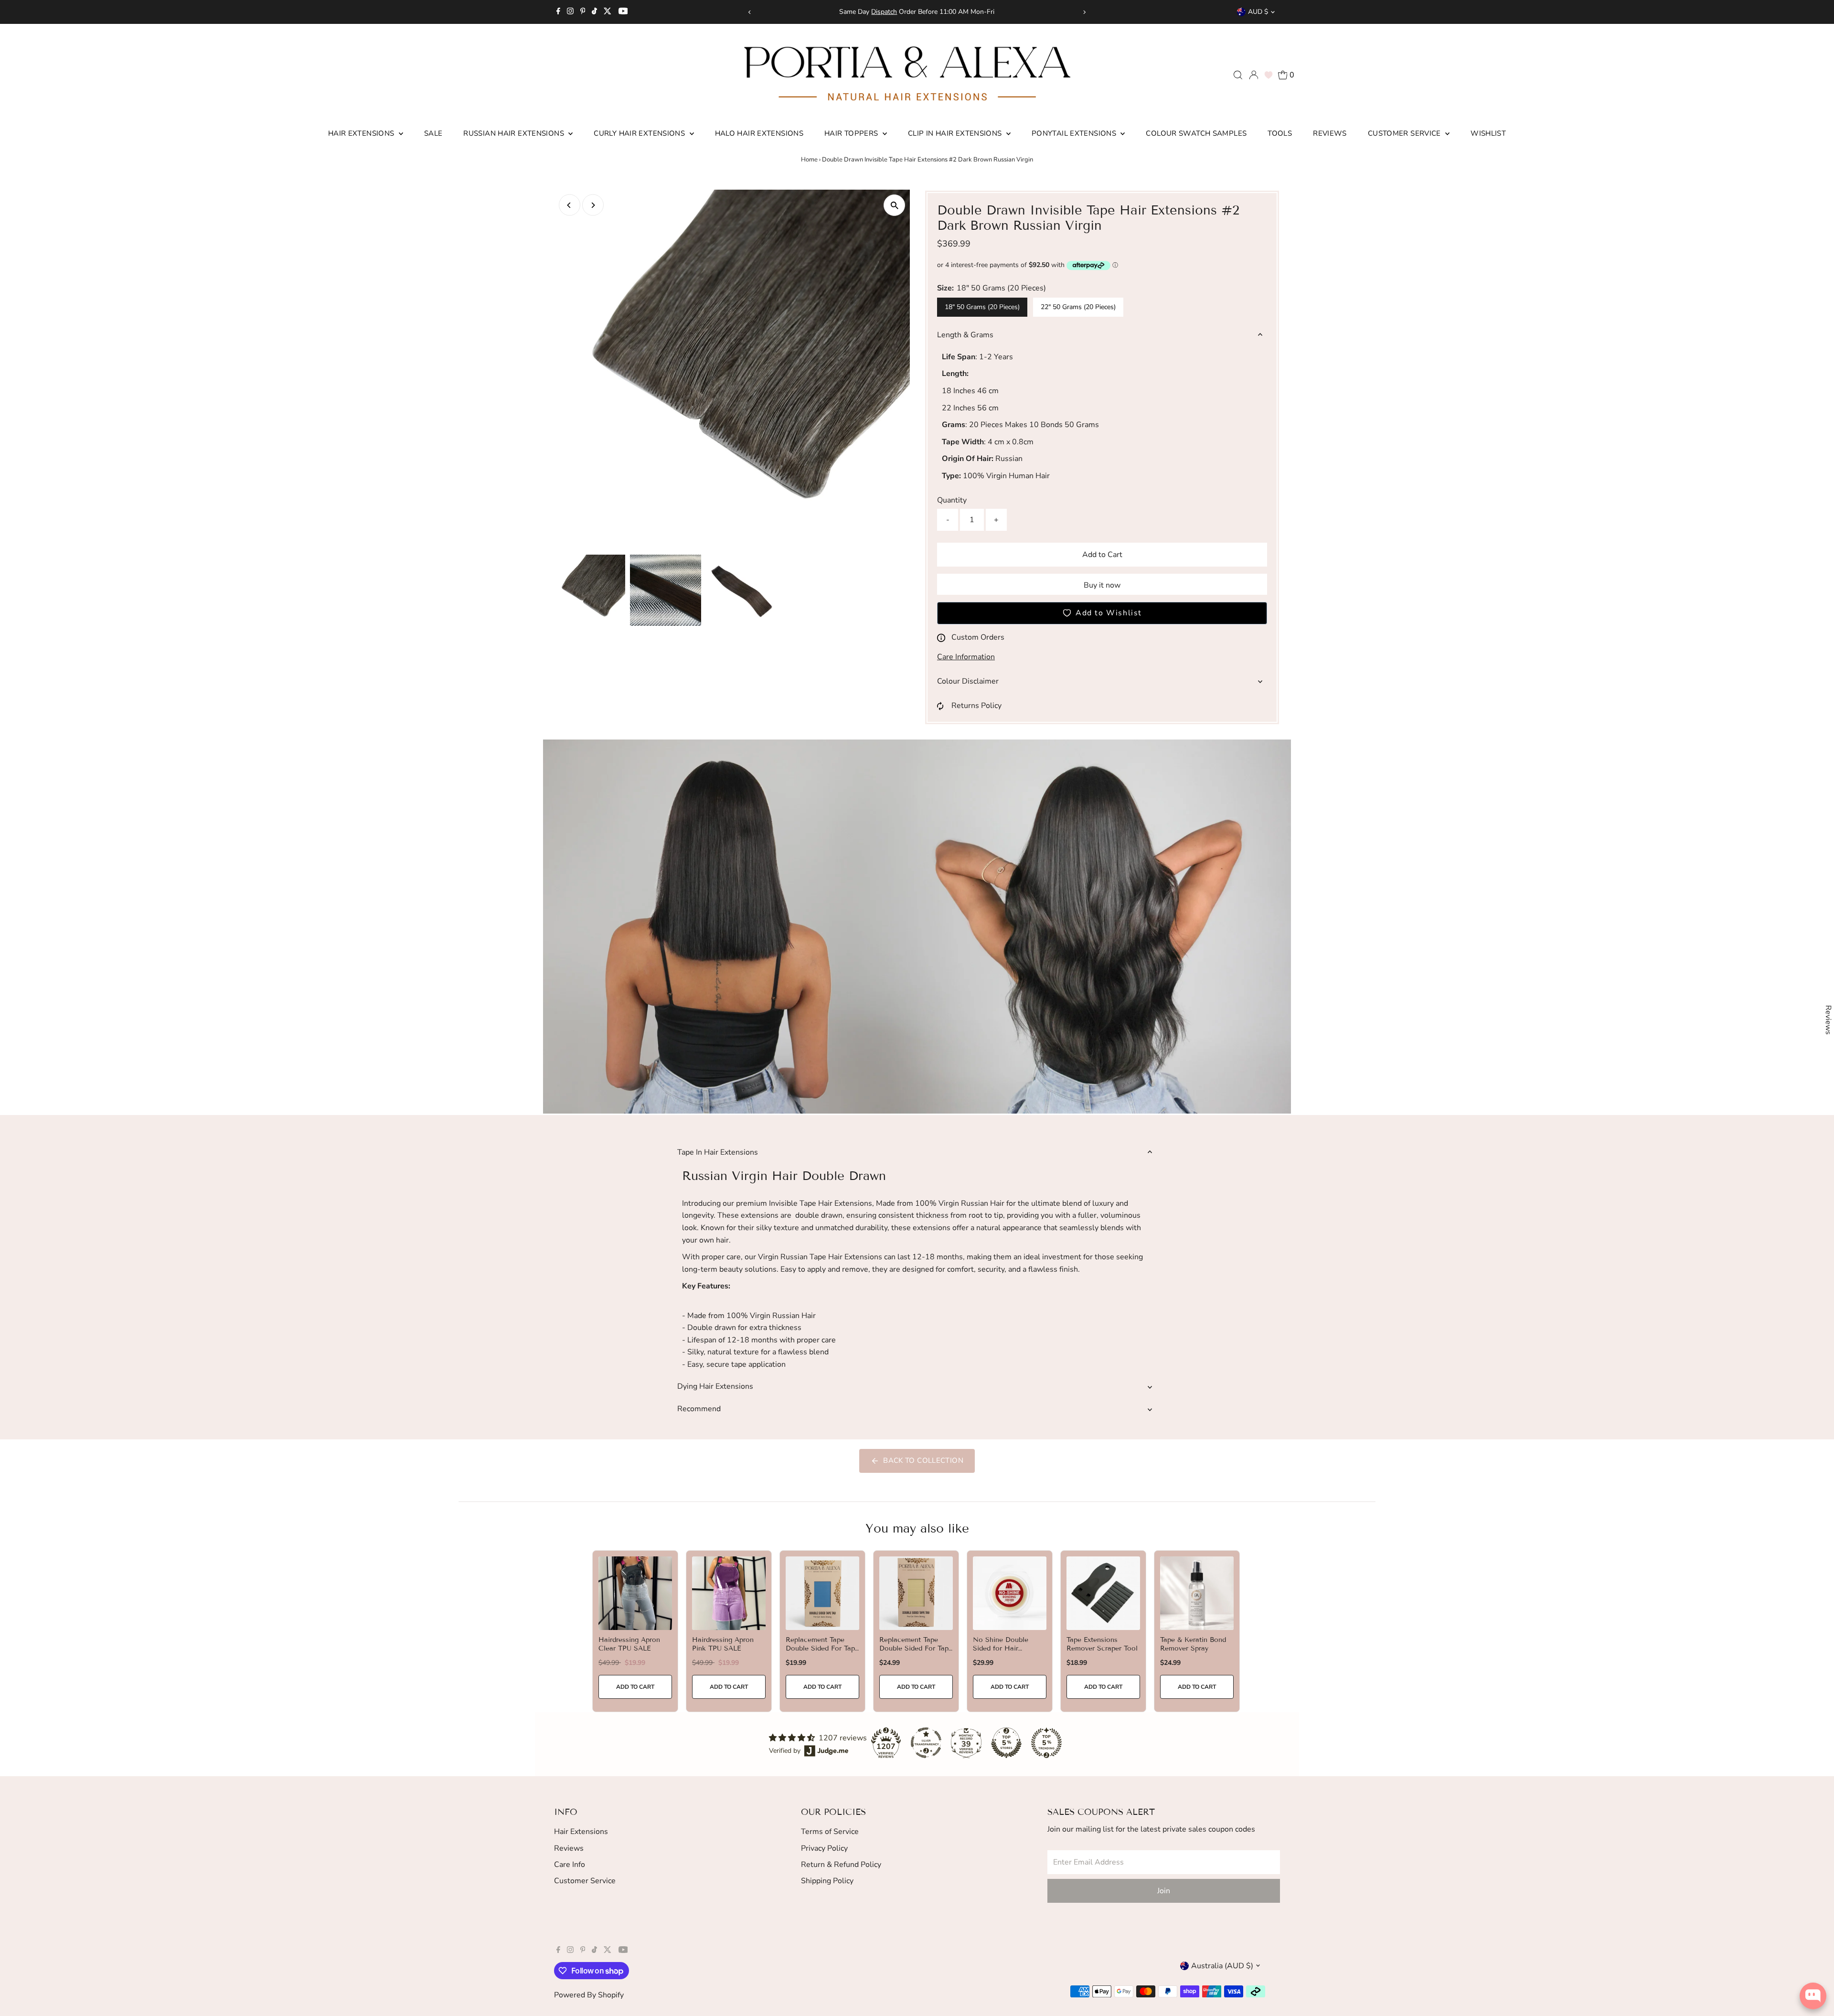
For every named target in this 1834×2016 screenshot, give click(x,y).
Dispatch (884, 12)
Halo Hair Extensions (759, 133)
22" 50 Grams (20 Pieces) (1078, 307)
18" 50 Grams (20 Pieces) (982, 307)
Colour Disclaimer (968, 681)
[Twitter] (608, 12)
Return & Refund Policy (841, 1865)
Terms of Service (830, 1832)
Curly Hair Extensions (640, 133)
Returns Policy (976, 706)
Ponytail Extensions (1075, 133)
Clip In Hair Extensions (956, 133)
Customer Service (1405, 133)
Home (809, 160)
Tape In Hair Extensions (718, 1152)
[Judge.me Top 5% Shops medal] (1006, 1743)
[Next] (1084, 12)
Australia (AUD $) (1222, 1966)
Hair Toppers (852, 133)
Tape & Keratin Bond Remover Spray (1193, 1644)
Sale (433, 133)
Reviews (1330, 133)
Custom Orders (978, 637)
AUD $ (1258, 12)
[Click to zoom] (894, 205)
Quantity (952, 500)
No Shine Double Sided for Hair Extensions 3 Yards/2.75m (1001, 1653)
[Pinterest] (583, 12)
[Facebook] (558, 12)
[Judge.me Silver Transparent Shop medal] (926, 1743)
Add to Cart (1102, 555)
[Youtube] (623, 12)
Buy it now (1102, 585)
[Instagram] (570, 12)
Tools (1280, 133)
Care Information (966, 657)
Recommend (699, 1409)
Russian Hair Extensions (515, 133)
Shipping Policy (827, 1881)
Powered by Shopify (589, 1995)
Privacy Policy (824, 1848)
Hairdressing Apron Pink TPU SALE (723, 1644)
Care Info (570, 1865)
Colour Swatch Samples (1196, 133)
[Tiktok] (594, 12)
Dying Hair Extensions (715, 1386)
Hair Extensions (362, 133)
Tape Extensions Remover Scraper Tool (1102, 1644)
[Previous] (750, 12)
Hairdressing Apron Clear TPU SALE (629, 1644)
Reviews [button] (1828, 1020)
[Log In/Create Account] (1254, 75)
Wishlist (1488, 133)
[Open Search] (1238, 75)
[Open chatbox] (1813, 1996)
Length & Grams (965, 335)
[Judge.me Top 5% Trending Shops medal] (1046, 1743)
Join (1164, 1891)
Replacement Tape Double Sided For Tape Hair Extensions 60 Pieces (822, 1653)
